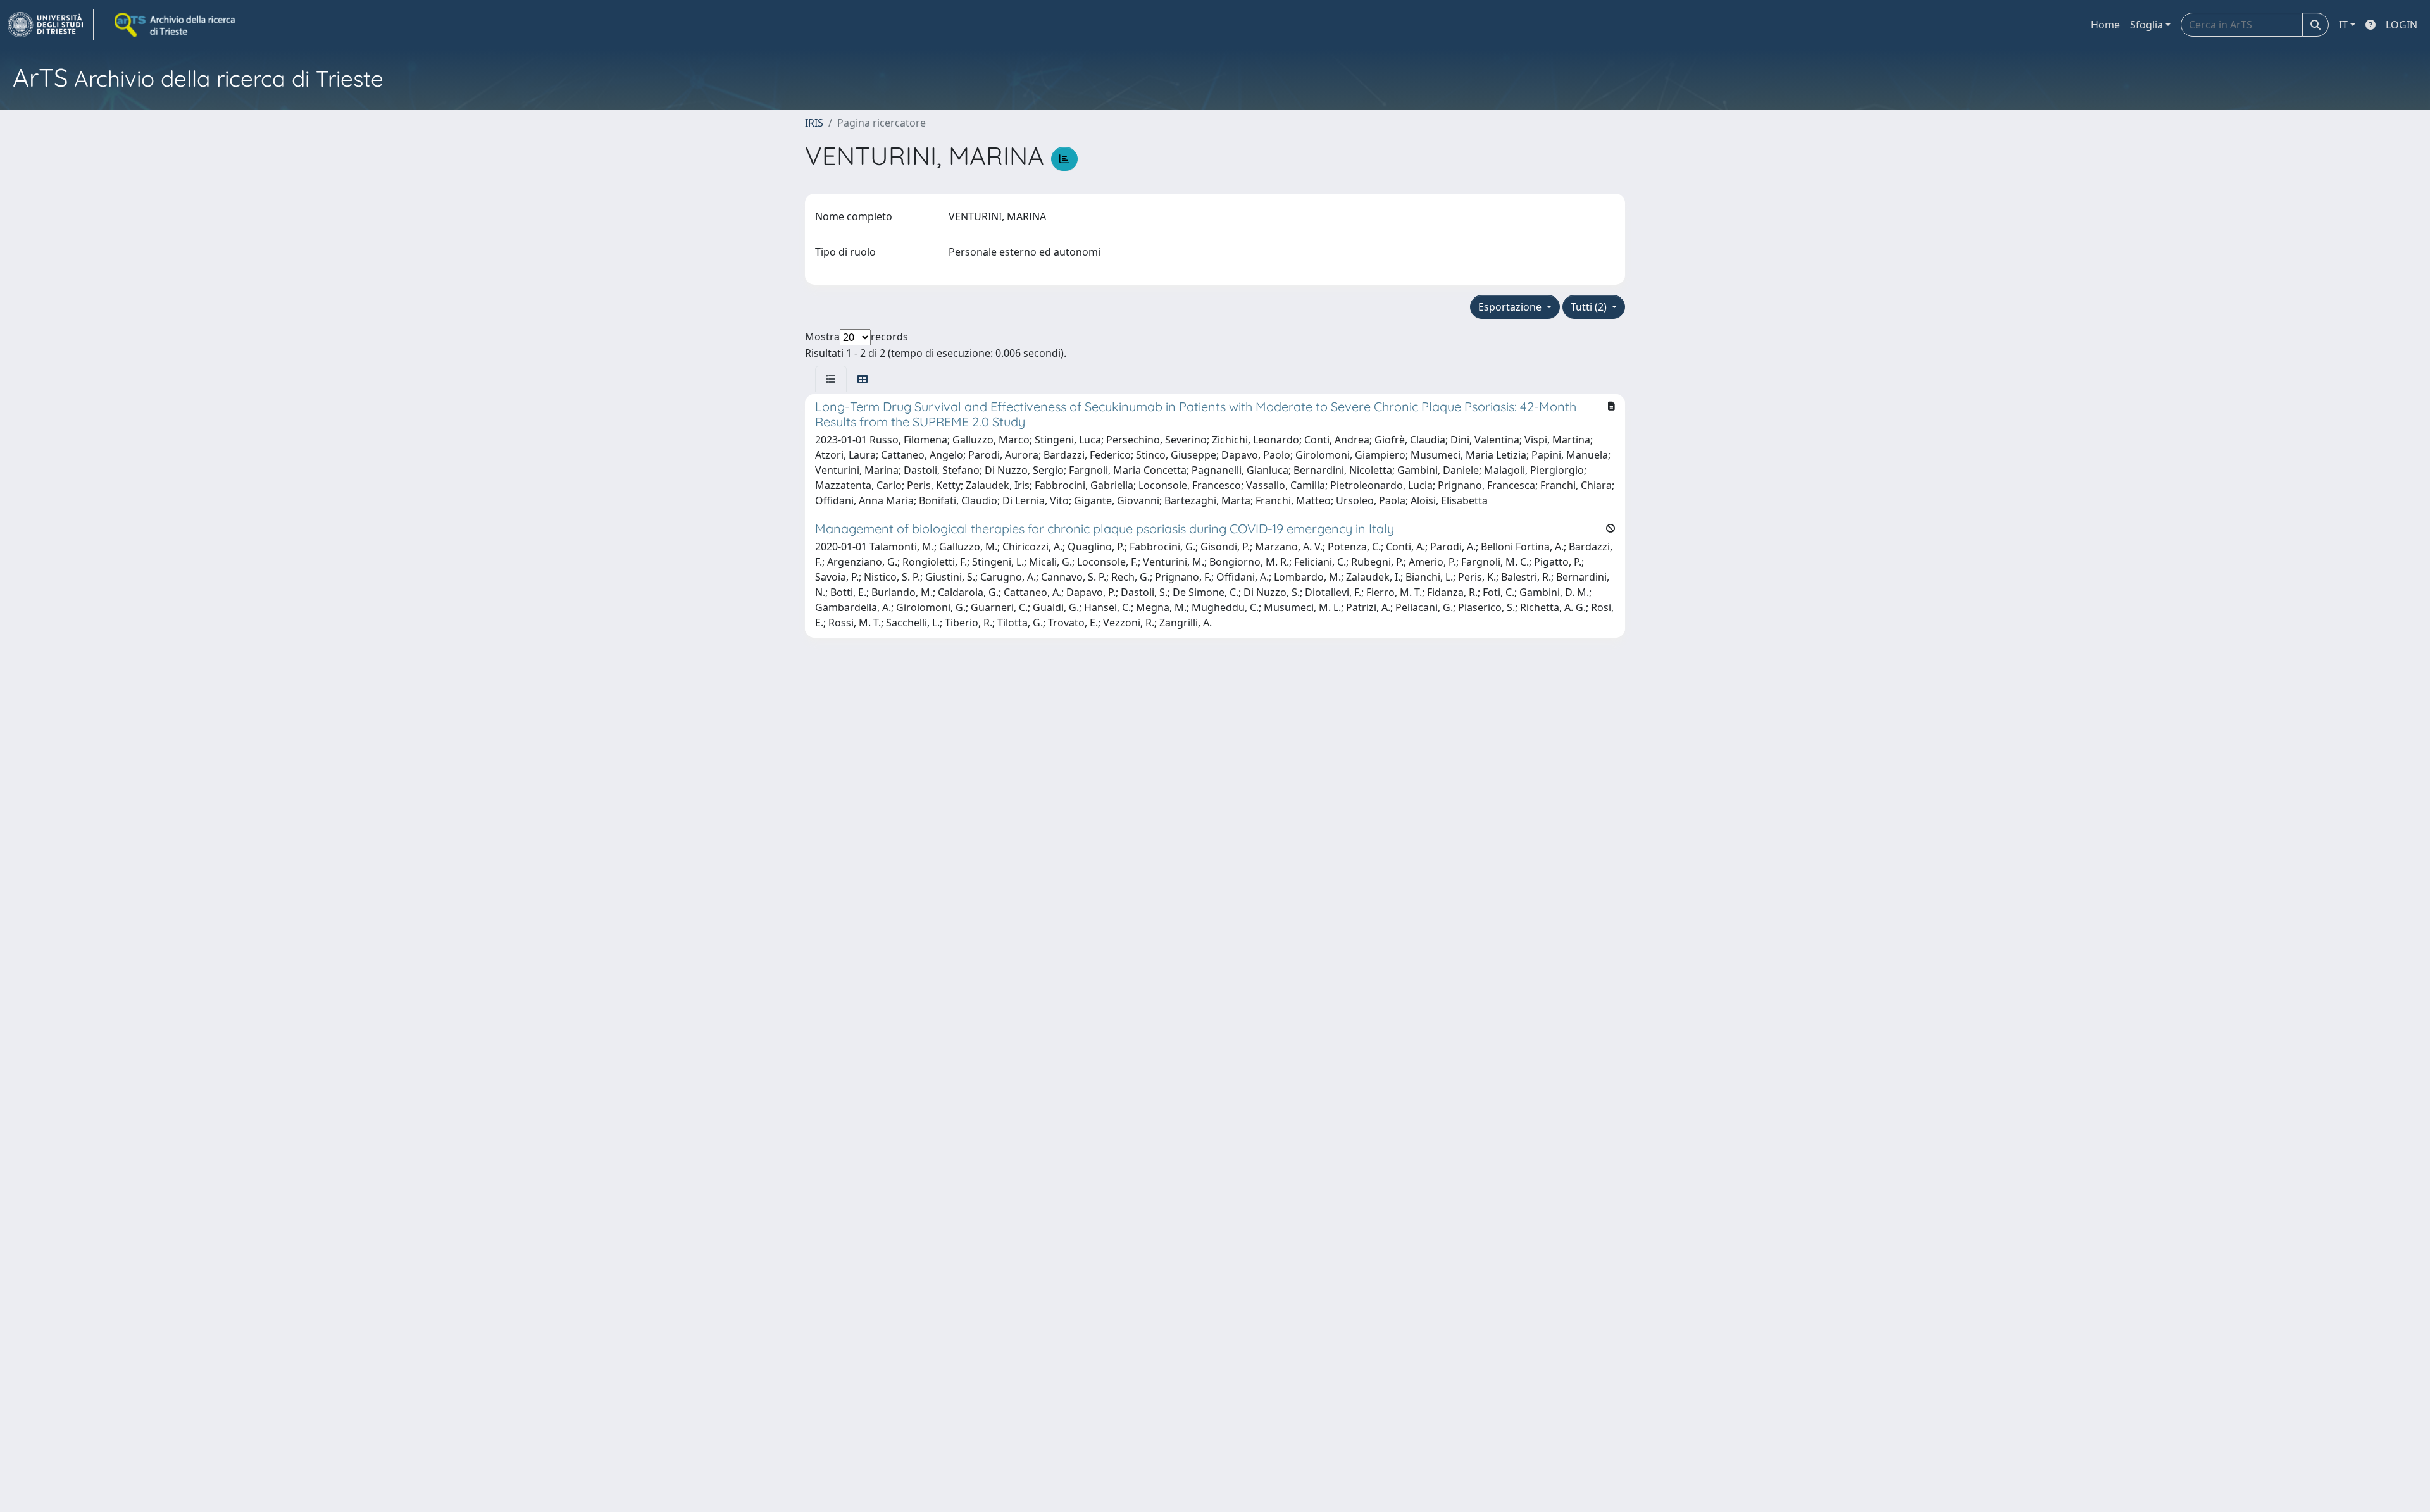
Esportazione (1511, 307)
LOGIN (2402, 25)
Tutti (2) (1590, 307)
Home (2105, 25)
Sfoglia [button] (2146, 25)
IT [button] (2343, 25)
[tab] (831, 379)
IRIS (814, 123)
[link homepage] (51, 25)
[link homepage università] (176, 25)
